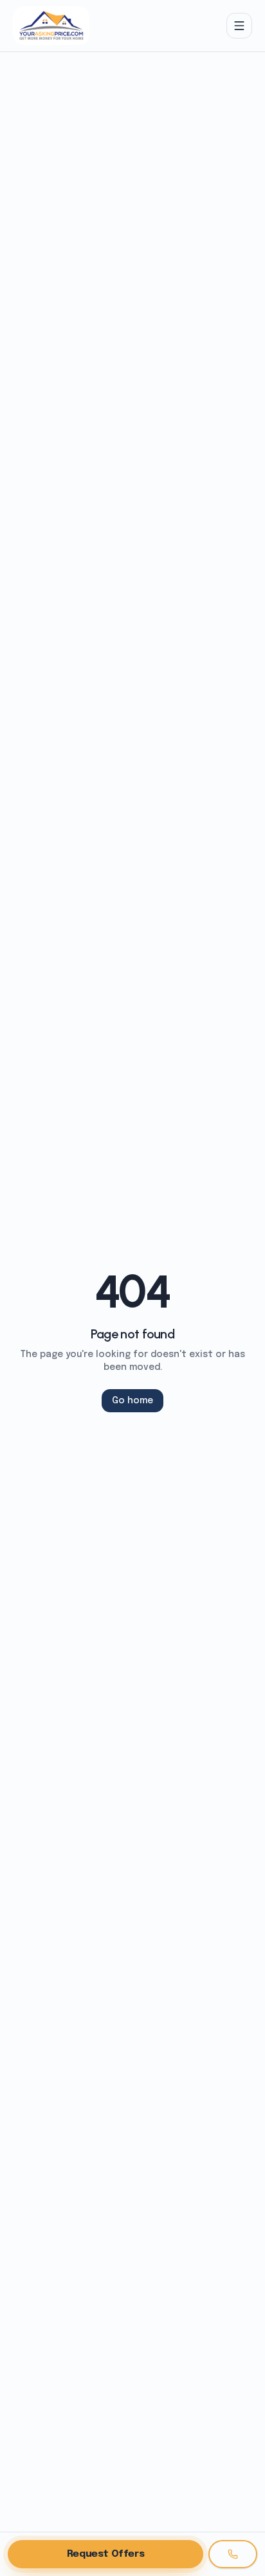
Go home (132, 1401)
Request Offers (106, 2554)
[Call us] (233, 2554)
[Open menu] (239, 26)
